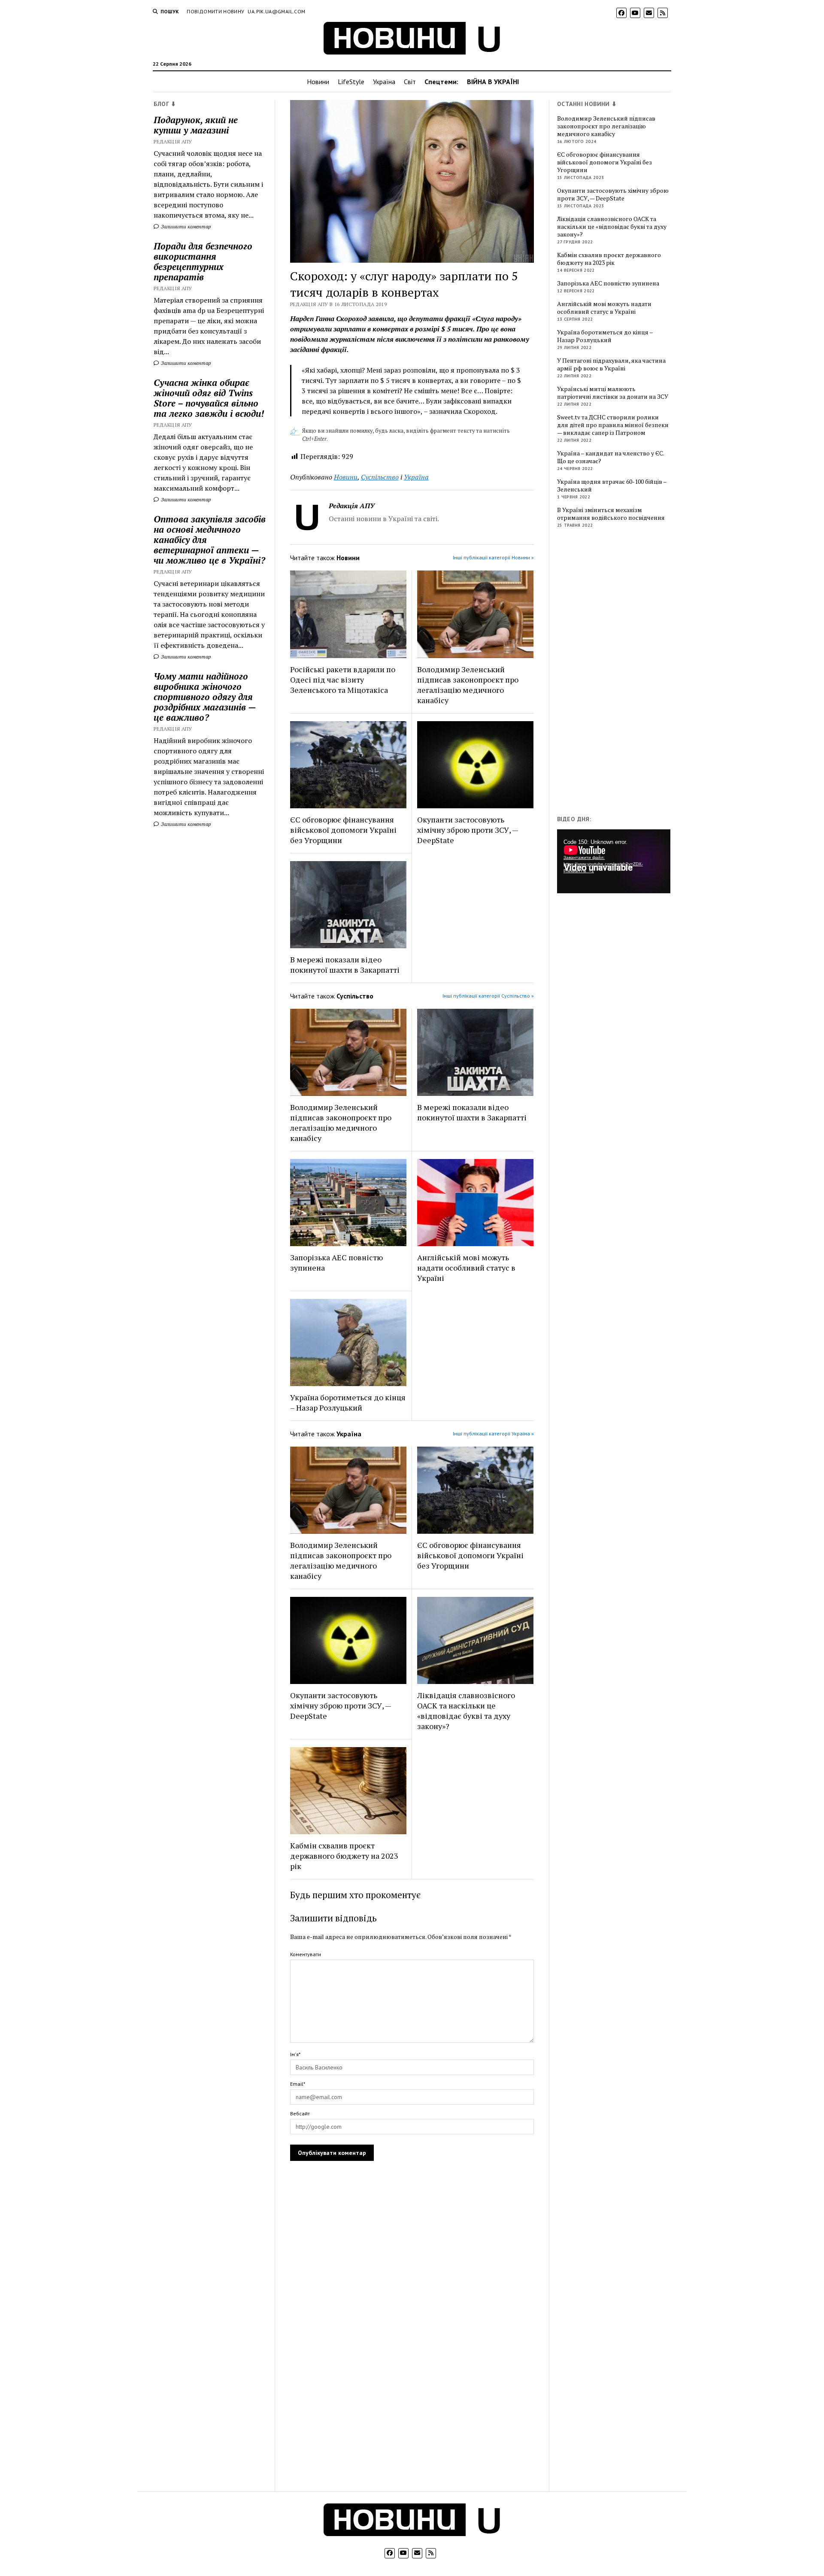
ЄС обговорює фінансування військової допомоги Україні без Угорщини (343, 830)
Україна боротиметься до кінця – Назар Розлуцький (348, 1402)
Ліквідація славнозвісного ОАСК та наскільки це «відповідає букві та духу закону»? (466, 1711)
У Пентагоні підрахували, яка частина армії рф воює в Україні (611, 364)
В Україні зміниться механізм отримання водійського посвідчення (611, 514)
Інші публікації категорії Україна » (493, 1434)
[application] (614, 861)
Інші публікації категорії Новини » (493, 557)
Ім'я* (295, 2054)
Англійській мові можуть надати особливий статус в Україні (466, 1268)
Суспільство (380, 477)
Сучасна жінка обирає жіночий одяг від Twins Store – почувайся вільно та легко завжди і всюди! (209, 398)
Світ (410, 82)
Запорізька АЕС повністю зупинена (336, 1262)
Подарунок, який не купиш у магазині (196, 125)
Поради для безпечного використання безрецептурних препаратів (203, 261)
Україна (384, 82)
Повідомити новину (215, 11)
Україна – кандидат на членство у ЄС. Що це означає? (610, 457)
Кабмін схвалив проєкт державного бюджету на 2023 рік (344, 1856)
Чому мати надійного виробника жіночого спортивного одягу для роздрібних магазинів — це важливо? (205, 697)
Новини (318, 82)
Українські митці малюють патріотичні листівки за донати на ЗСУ (613, 393)
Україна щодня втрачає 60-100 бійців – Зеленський (612, 485)
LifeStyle (351, 82)
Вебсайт (300, 2113)
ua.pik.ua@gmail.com (276, 11)
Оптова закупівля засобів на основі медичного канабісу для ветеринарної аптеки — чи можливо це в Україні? (210, 540)
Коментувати (306, 1954)
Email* (298, 2084)
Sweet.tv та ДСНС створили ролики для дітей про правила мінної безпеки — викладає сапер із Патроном (613, 425)
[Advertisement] (621, 674)
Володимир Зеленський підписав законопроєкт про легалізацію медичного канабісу (468, 685)
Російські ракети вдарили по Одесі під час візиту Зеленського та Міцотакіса (343, 680)
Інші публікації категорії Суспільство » (488, 996)
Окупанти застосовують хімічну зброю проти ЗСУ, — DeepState (468, 830)
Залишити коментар (185, 226)
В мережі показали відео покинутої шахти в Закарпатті (345, 965)
